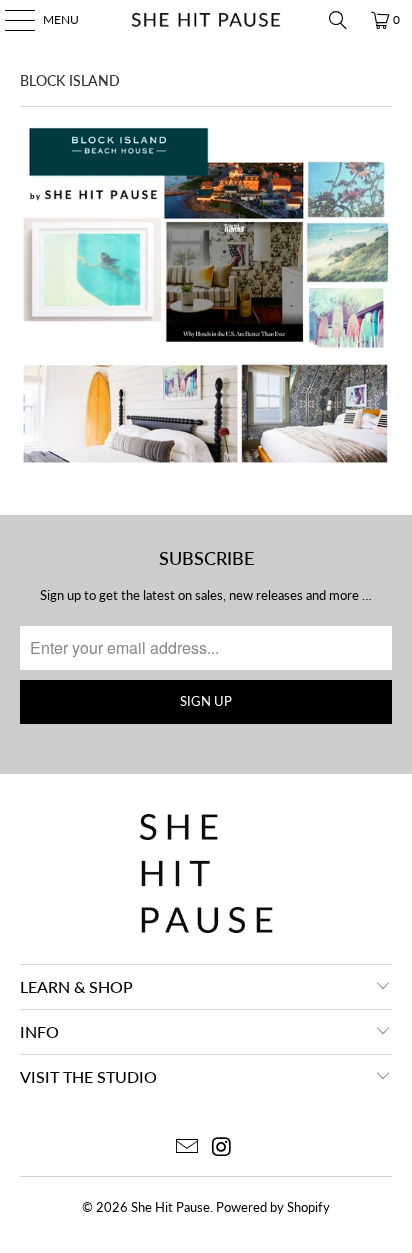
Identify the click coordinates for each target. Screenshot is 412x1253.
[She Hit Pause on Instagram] (222, 1147)
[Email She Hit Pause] (188, 1147)
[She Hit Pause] (206, 20)
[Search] (338, 20)
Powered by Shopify (273, 1207)
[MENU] (10, 20)
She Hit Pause (170, 1207)
